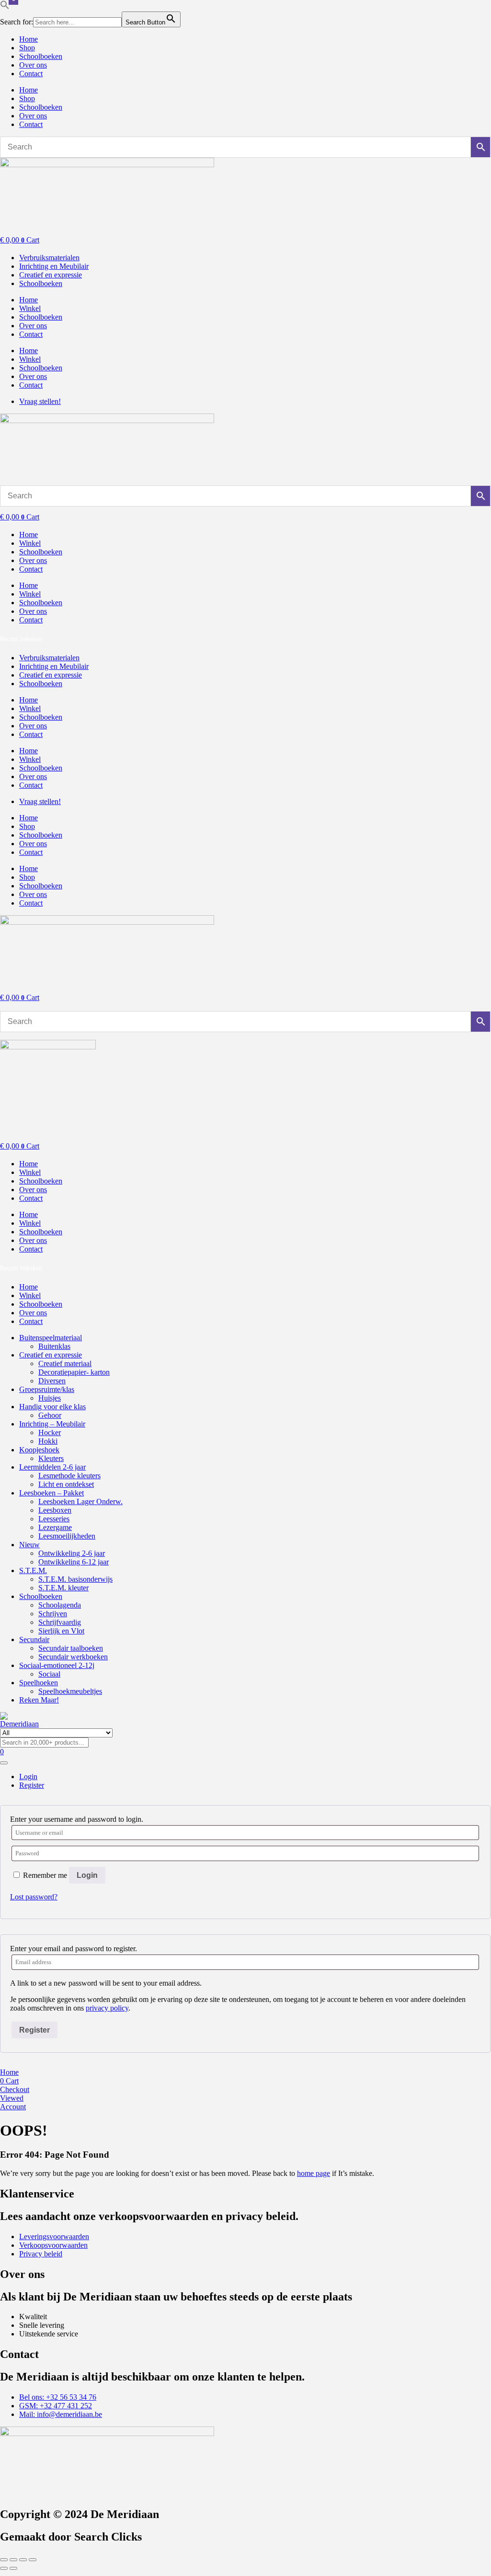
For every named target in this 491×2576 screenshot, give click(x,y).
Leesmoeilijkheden (67, 1536)
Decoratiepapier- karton (74, 1372)
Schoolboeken (41, 56)
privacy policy (107, 2008)
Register (34, 2030)
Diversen (52, 1381)
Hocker (50, 1432)
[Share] (23, 2560)
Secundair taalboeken (71, 1648)
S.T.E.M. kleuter (63, 1588)
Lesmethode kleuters (69, 1476)
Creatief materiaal (65, 1363)
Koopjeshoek (39, 1450)
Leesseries (54, 1519)
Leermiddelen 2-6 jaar (52, 1467)
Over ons (33, 65)
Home (29, 39)
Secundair (34, 1639)
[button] (5, 7)
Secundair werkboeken (73, 1657)
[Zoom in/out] (4, 2560)
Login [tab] (28, 1777)
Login (87, 1875)
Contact (31, 74)
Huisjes (50, 1398)
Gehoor (50, 1415)
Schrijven (53, 1614)
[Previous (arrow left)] (4, 2568)
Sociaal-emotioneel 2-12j (57, 1665)
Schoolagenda (60, 1605)
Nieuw (29, 1545)
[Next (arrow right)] (13, 2568)
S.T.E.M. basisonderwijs (75, 1579)
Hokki (48, 1441)
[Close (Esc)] (33, 2560)
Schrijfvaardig (60, 1622)
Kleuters (51, 1458)
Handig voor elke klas (52, 1407)
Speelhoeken (39, 1683)
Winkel (30, 308)
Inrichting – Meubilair (52, 1424)
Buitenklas (54, 1346)
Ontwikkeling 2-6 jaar (72, 1553)
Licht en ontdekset (66, 1484)
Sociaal (49, 1674)
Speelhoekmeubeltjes (70, 1691)
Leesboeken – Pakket (51, 1493)
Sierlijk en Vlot (61, 1631)
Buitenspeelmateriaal (51, 1338)
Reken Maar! (39, 1700)
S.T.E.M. (33, 1570)
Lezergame (55, 1527)
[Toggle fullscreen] (13, 2560)
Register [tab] (32, 1785)
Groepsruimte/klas (47, 1389)
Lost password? (34, 1897)
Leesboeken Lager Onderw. (80, 1501)
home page (314, 2173)
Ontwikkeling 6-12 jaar (74, 1562)
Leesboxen (55, 1510)
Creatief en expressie (51, 1355)
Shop (27, 48)
